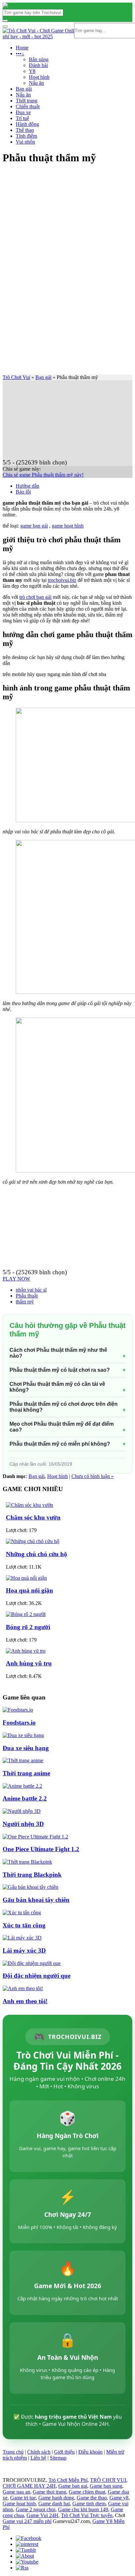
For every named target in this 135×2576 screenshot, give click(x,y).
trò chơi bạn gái (35, 597)
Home (22, 48)
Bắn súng (39, 59)
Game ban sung (106, 2486)
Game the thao (92, 2498)
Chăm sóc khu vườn (33, 1517)
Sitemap (58, 2458)
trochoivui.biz (62, 580)
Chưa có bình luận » (93, 1476)
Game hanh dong (56, 2498)
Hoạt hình (39, 77)
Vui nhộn (25, 142)
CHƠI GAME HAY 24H (29, 2486)
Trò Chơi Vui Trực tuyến (87, 2515)
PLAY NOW (16, 1279)
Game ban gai (73, 2486)
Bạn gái (24, 89)
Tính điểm (26, 136)
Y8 (32, 71)
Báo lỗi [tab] (23, 492)
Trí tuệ (22, 118)
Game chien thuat (87, 2492)
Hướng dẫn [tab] (28, 486)
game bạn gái (34, 526)
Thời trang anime (26, 1773)
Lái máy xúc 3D (24, 1950)
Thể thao (25, 130)
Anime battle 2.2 (25, 1798)
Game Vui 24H (42, 2515)
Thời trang (27, 101)
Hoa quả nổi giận (29, 1590)
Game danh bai (54, 2504)
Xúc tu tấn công (24, 1925)
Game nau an (16, 2492)
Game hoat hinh (19, 2504)
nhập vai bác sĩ (31, 1290)
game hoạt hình (68, 526)
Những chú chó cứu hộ (37, 1554)
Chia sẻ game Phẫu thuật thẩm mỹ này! (43, 475)
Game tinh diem (89, 2504)
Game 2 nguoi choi (36, 2509)
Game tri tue (23, 2498)
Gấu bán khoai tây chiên (36, 1900)
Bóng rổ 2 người (28, 1627)
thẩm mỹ (25, 1302)
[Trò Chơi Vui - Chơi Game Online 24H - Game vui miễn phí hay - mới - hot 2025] (5, 6)
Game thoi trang (49, 2492)
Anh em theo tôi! (25, 2001)
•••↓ (20, 53)
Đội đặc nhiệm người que (37, 1976)
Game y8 (119, 2498)
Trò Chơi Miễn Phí (68, 2480)
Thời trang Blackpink (32, 1875)
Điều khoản (90, 2452)
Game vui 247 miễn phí (27, 2521)
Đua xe (23, 112)
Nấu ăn (36, 83)
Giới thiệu (64, 2452)
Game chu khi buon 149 (83, 2509)
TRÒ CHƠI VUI (108, 2480)
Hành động (27, 124)
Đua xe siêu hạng (26, 1748)
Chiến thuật (28, 106)
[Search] (5, 21)
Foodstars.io (19, 1723)
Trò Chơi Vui (16, 377)
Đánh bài (38, 65)
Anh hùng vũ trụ (29, 1663)
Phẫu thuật (27, 1296)
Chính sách (39, 2452)
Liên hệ (38, 2458)
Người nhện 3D (23, 1824)
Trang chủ (13, 2452)
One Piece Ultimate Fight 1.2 (41, 1849)
